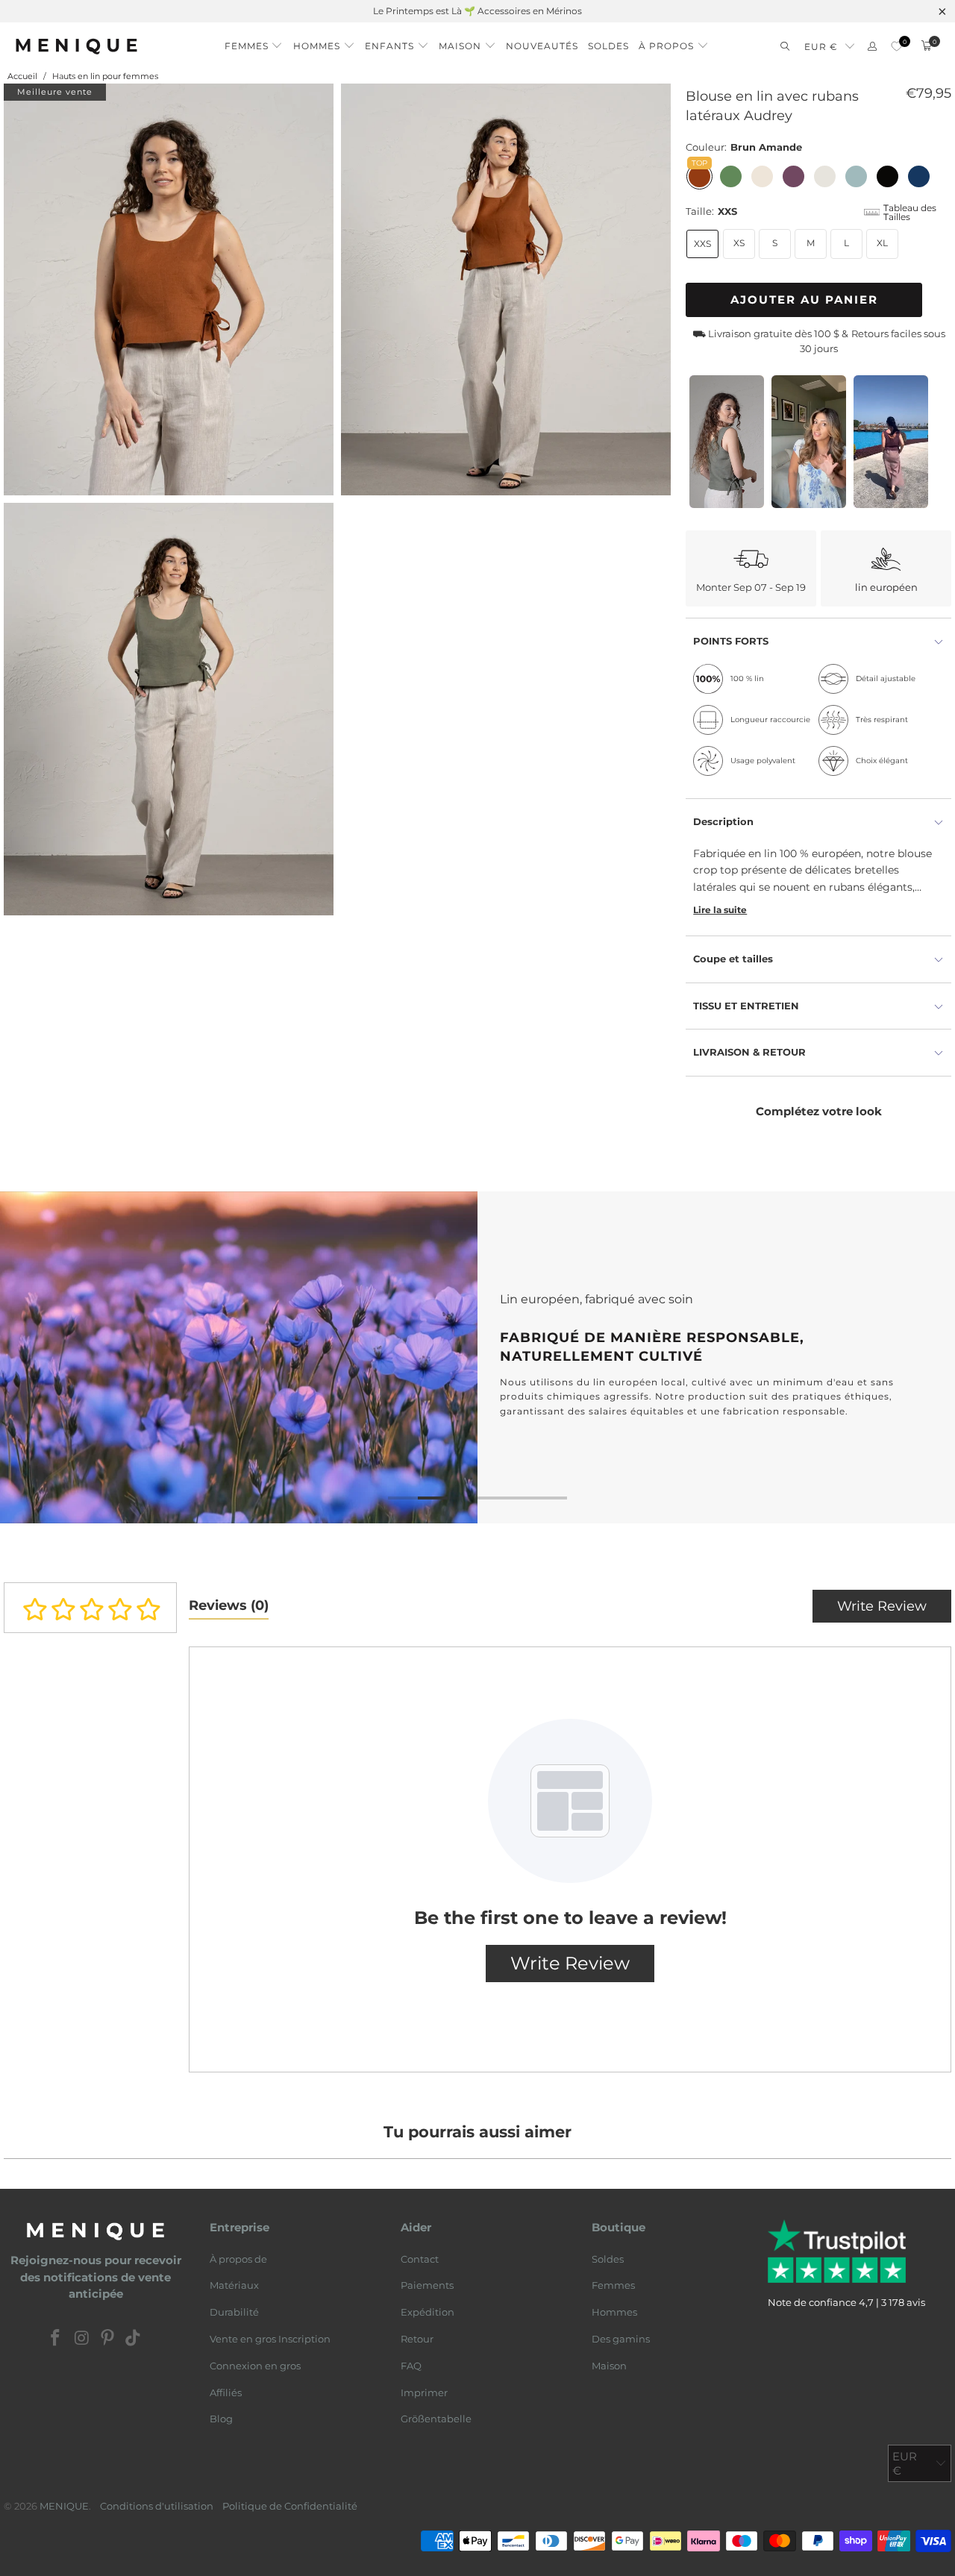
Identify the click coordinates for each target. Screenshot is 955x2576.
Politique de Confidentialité (290, 2506)
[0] (896, 47)
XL (882, 243)
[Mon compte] (872, 47)
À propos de (238, 2259)
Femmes (613, 2285)
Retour (417, 2339)
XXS (702, 244)
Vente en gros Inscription (270, 2339)
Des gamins (621, 2339)
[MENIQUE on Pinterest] (108, 2339)
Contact (420, 2259)
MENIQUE (64, 2506)
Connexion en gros (255, 2366)
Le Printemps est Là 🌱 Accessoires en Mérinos (477, 11)
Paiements (427, 2285)
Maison (609, 2366)
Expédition (428, 2312)
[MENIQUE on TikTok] (134, 2339)
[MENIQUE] (76, 46)
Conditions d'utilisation (157, 2506)
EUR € (821, 47)
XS (739, 243)
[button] (254, 42)
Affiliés (226, 2392)
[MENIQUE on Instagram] (82, 2339)
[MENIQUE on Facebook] (56, 2339)
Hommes (614, 2312)
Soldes (608, 2259)
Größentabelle (436, 2419)
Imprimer (424, 2392)
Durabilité (234, 2312)
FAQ (411, 2366)
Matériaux (234, 2285)
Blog (221, 2419)
